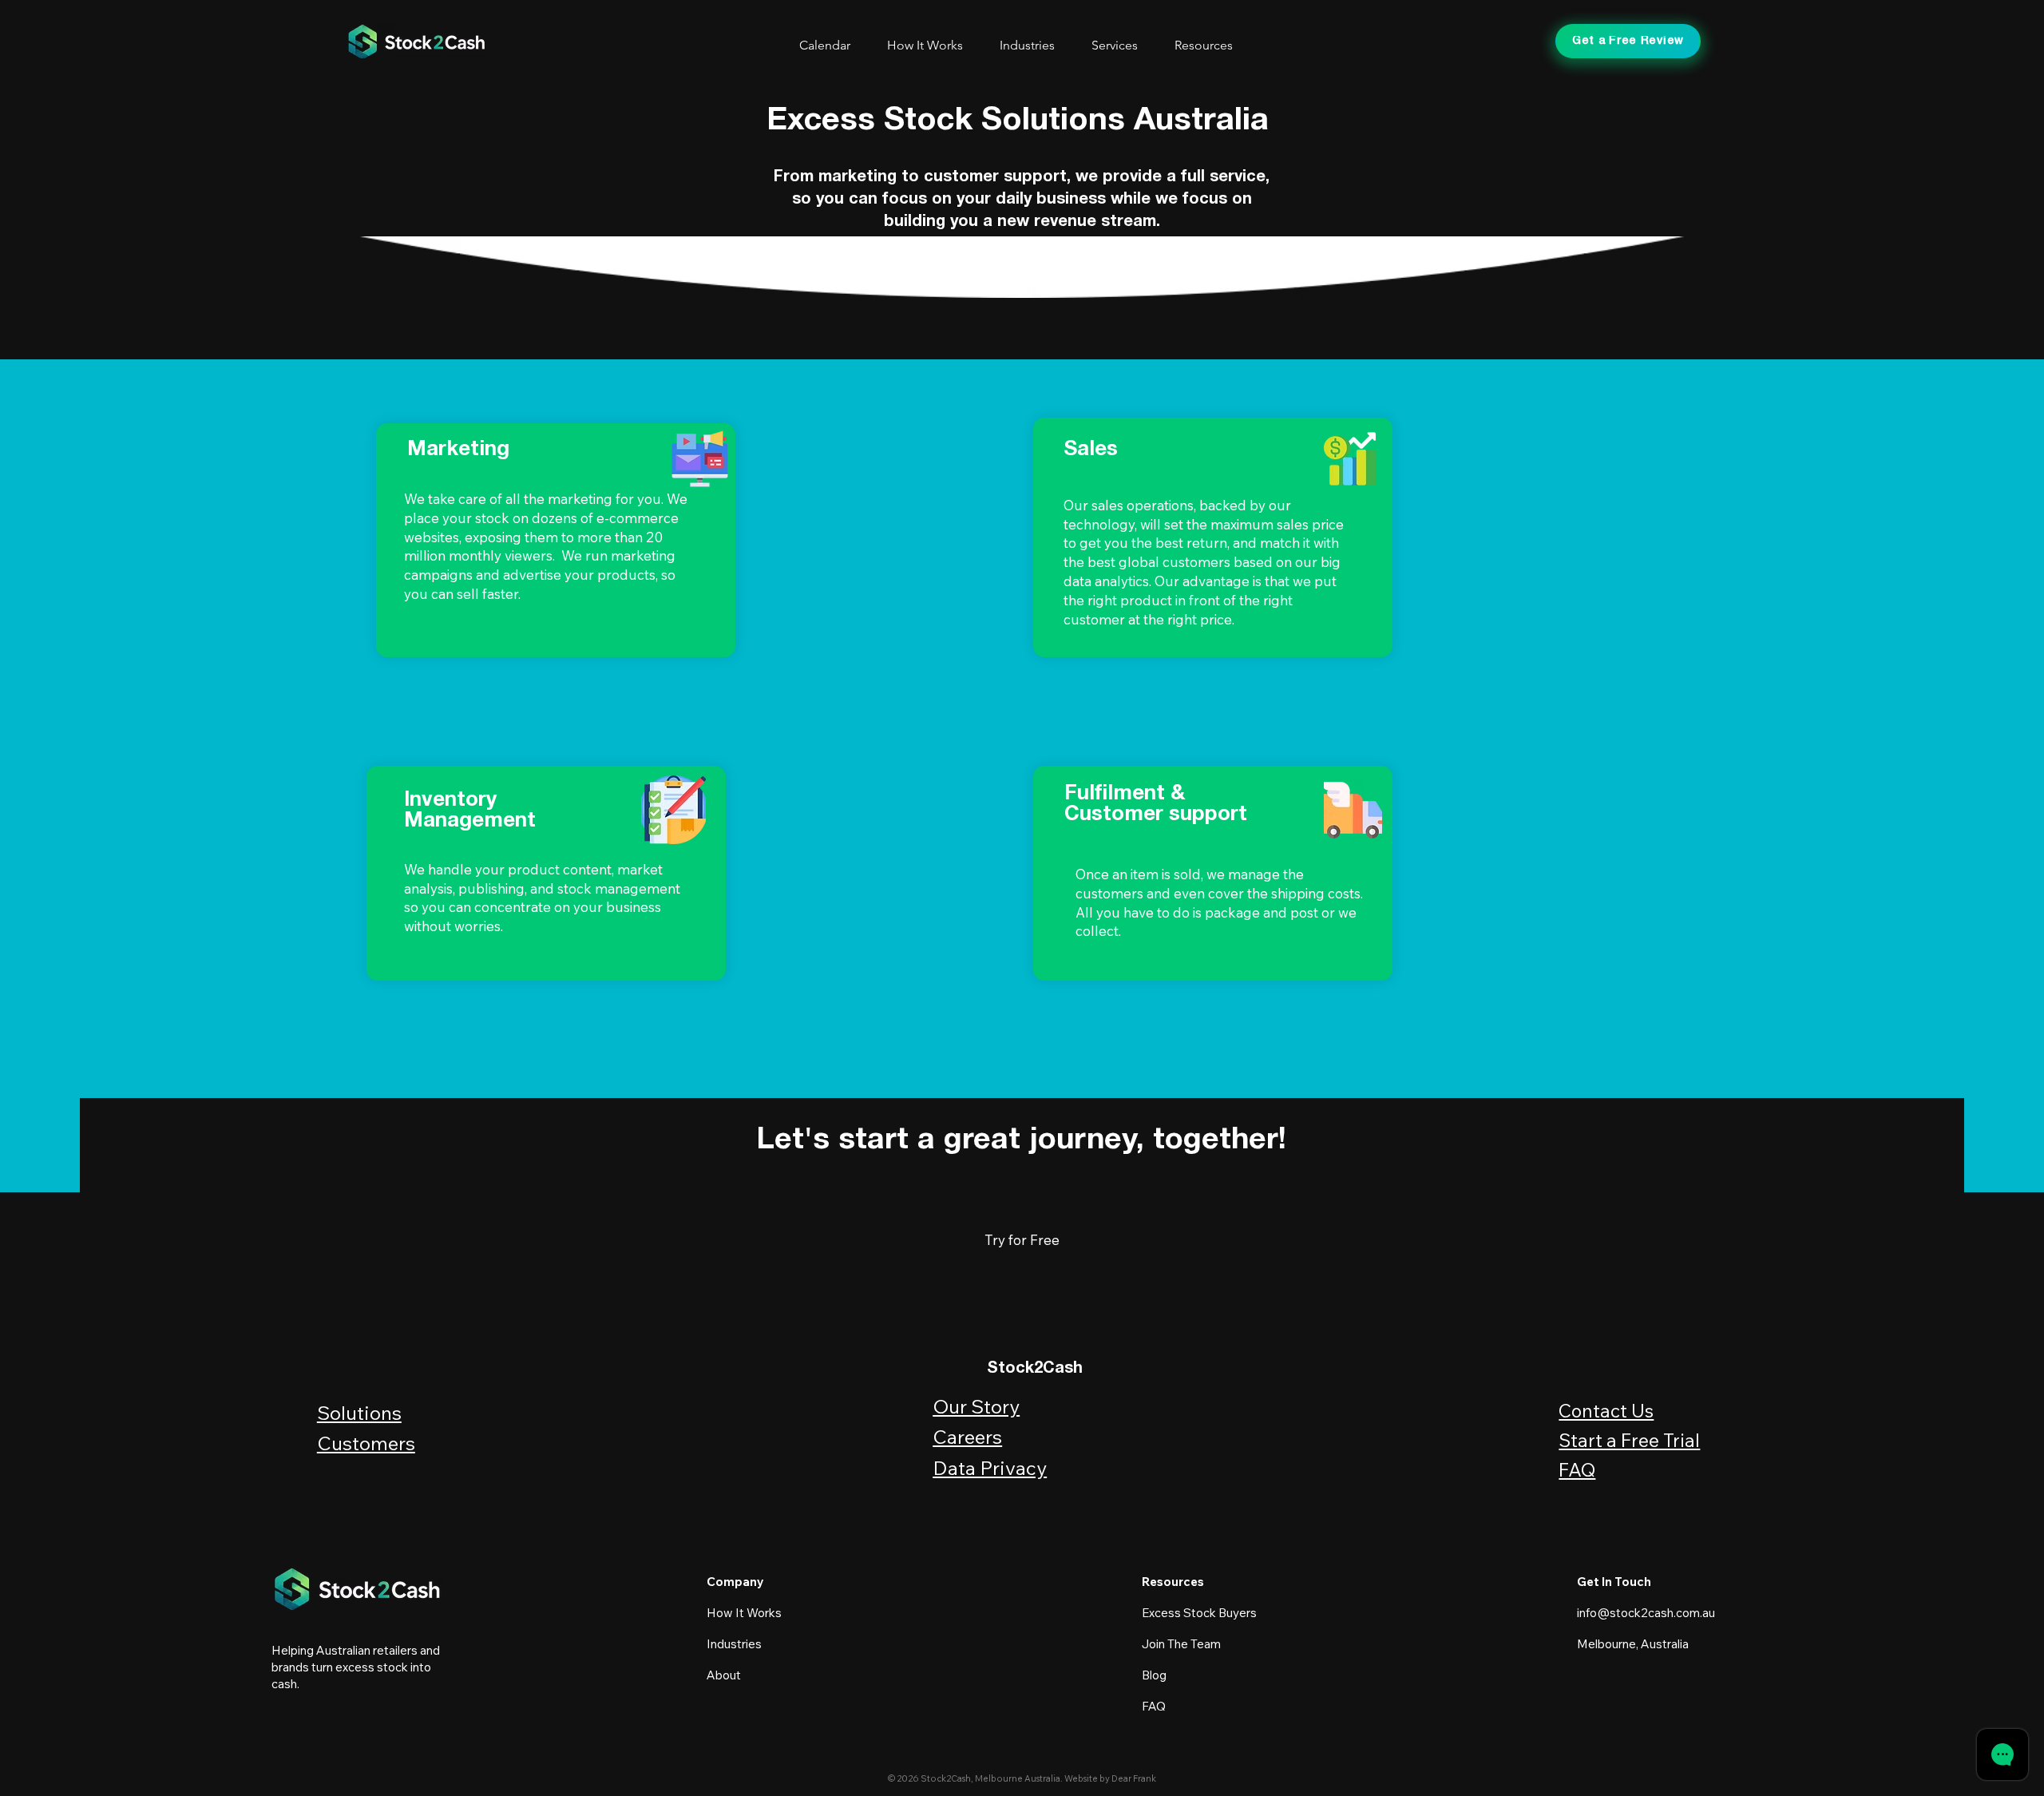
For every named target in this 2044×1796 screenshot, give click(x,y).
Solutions (359, 1413)
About (725, 1675)
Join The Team (1181, 1644)
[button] (1121, 45)
